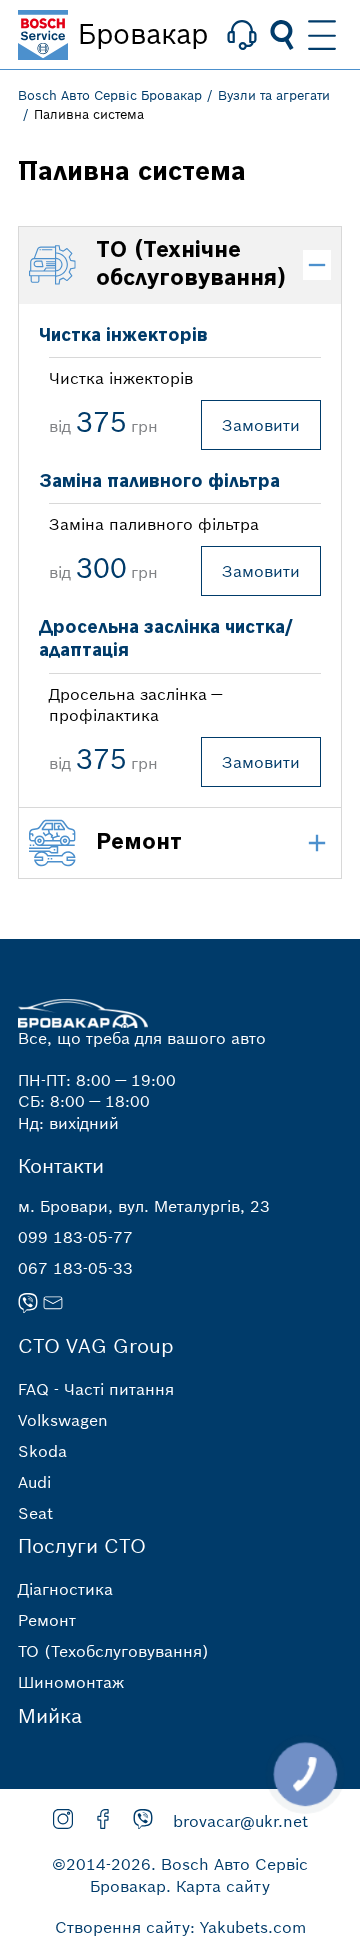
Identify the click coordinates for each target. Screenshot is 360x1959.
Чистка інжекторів (123, 335)
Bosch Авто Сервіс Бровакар (110, 95)
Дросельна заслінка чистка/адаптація (166, 639)
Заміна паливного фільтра (159, 481)
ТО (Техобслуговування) (113, 1651)
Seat (35, 1513)
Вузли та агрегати (274, 95)
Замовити (261, 425)
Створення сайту (122, 1927)
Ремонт (47, 1620)
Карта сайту (223, 1886)
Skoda (42, 1451)
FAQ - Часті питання (96, 1389)
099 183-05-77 (75, 1237)
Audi (34, 1482)
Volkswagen (63, 1420)
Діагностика (65, 1589)
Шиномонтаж (71, 1682)
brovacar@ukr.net (240, 1821)
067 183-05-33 (75, 1268)
